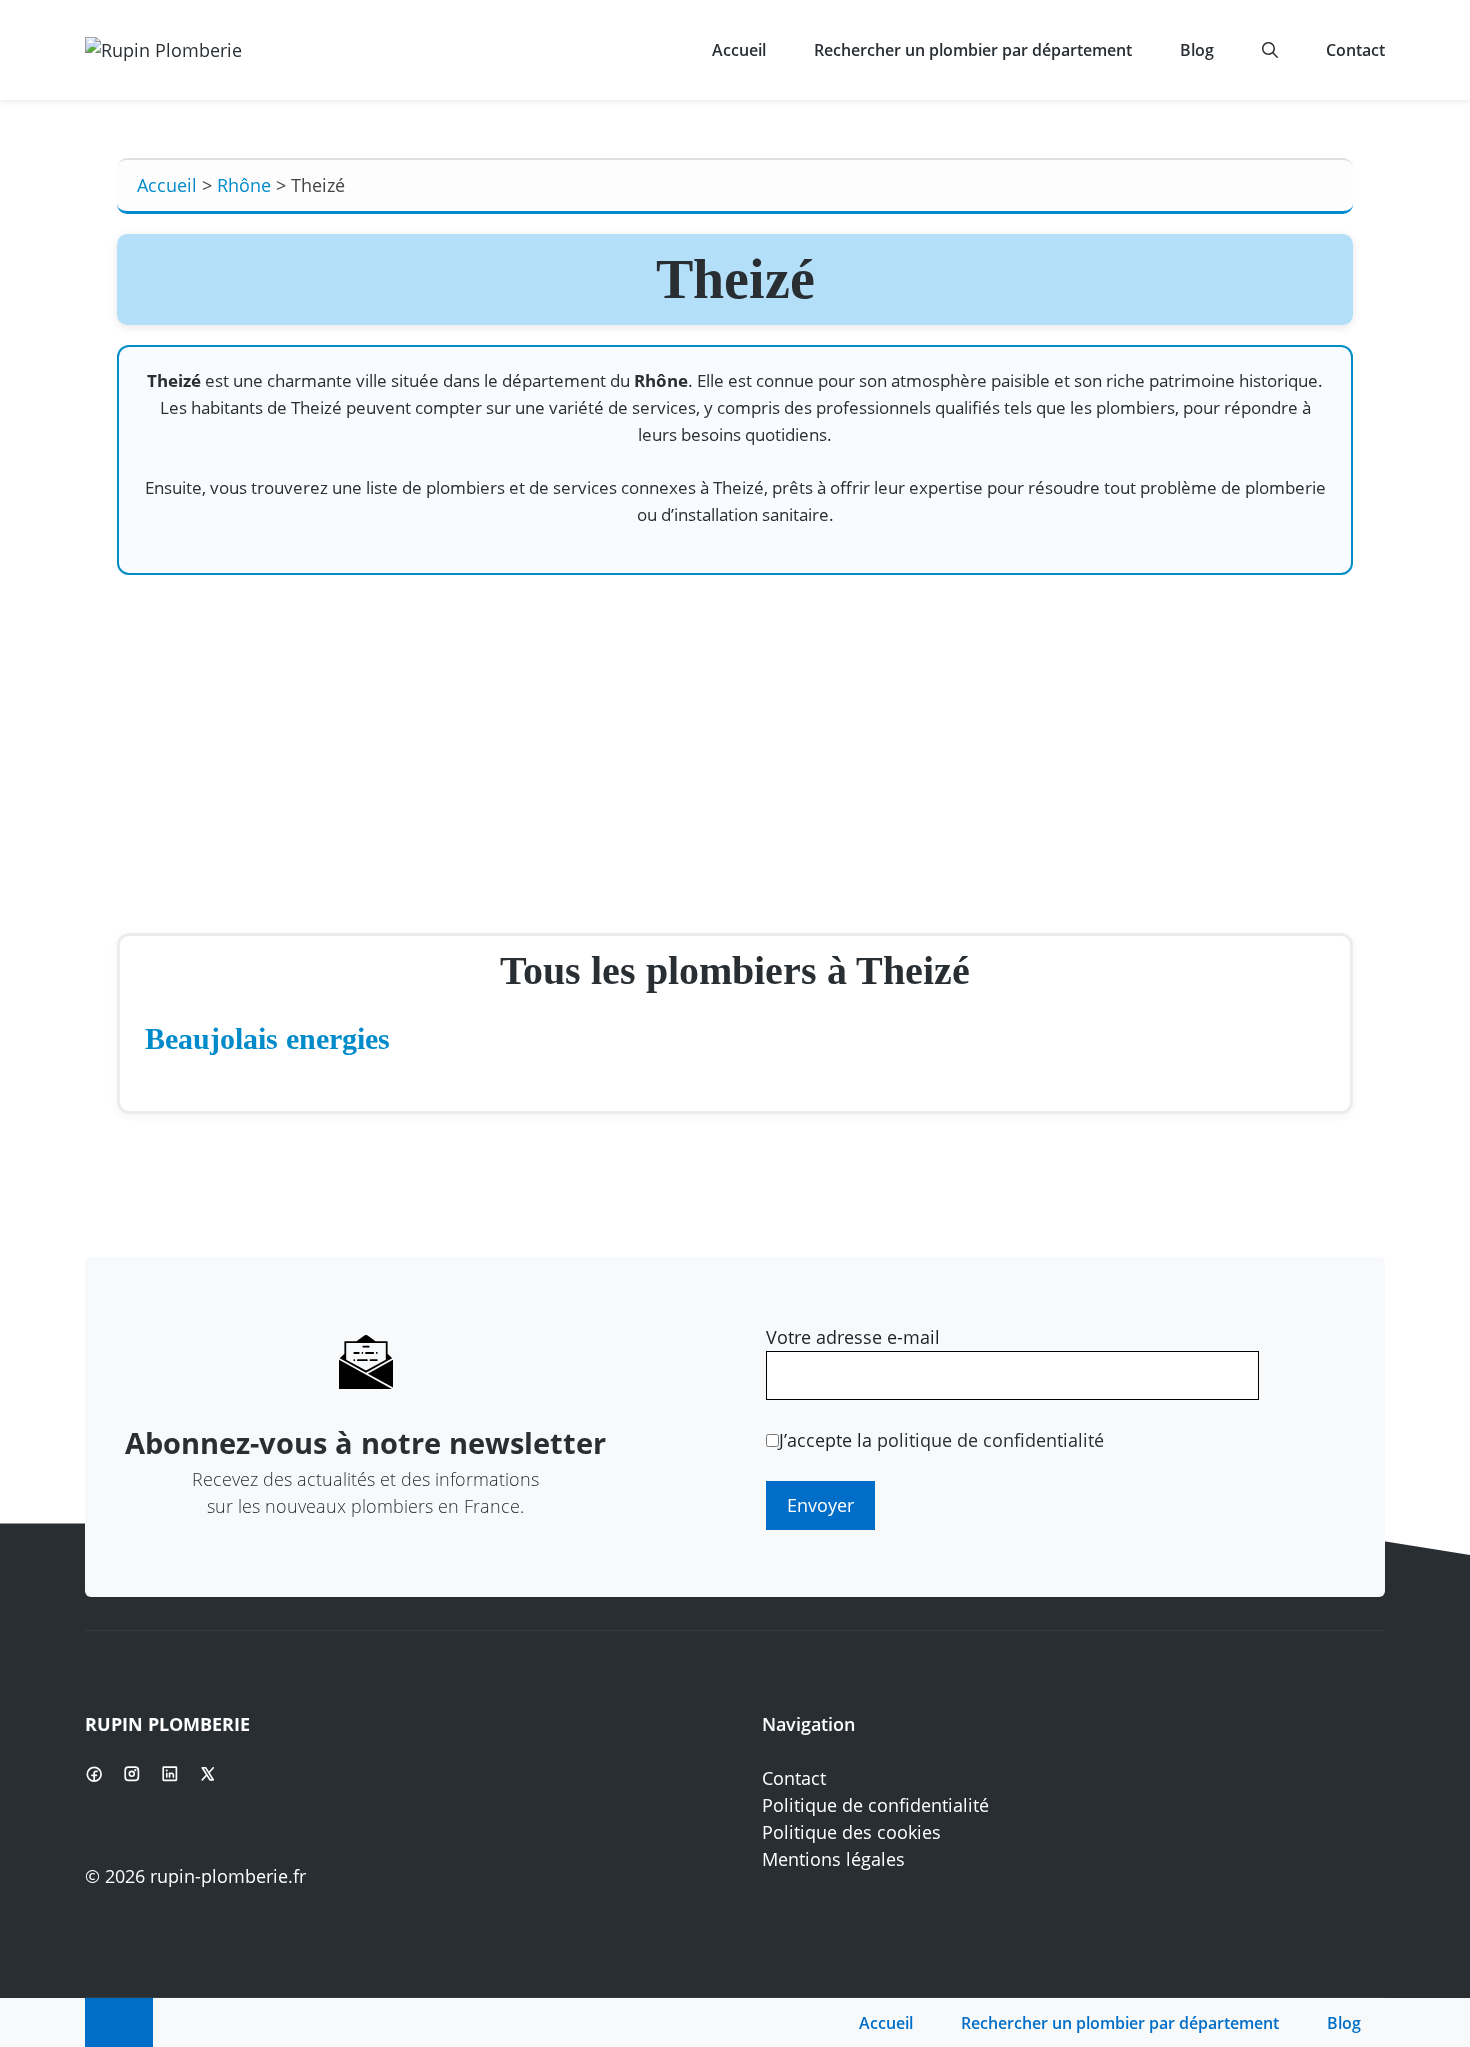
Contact (1355, 50)
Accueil (739, 50)
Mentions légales (833, 1859)
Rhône (244, 185)
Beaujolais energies (267, 1038)
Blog (1197, 50)
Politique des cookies (851, 1832)
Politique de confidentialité (875, 1805)
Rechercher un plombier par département (973, 50)
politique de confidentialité (990, 1440)
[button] (1270, 50)
